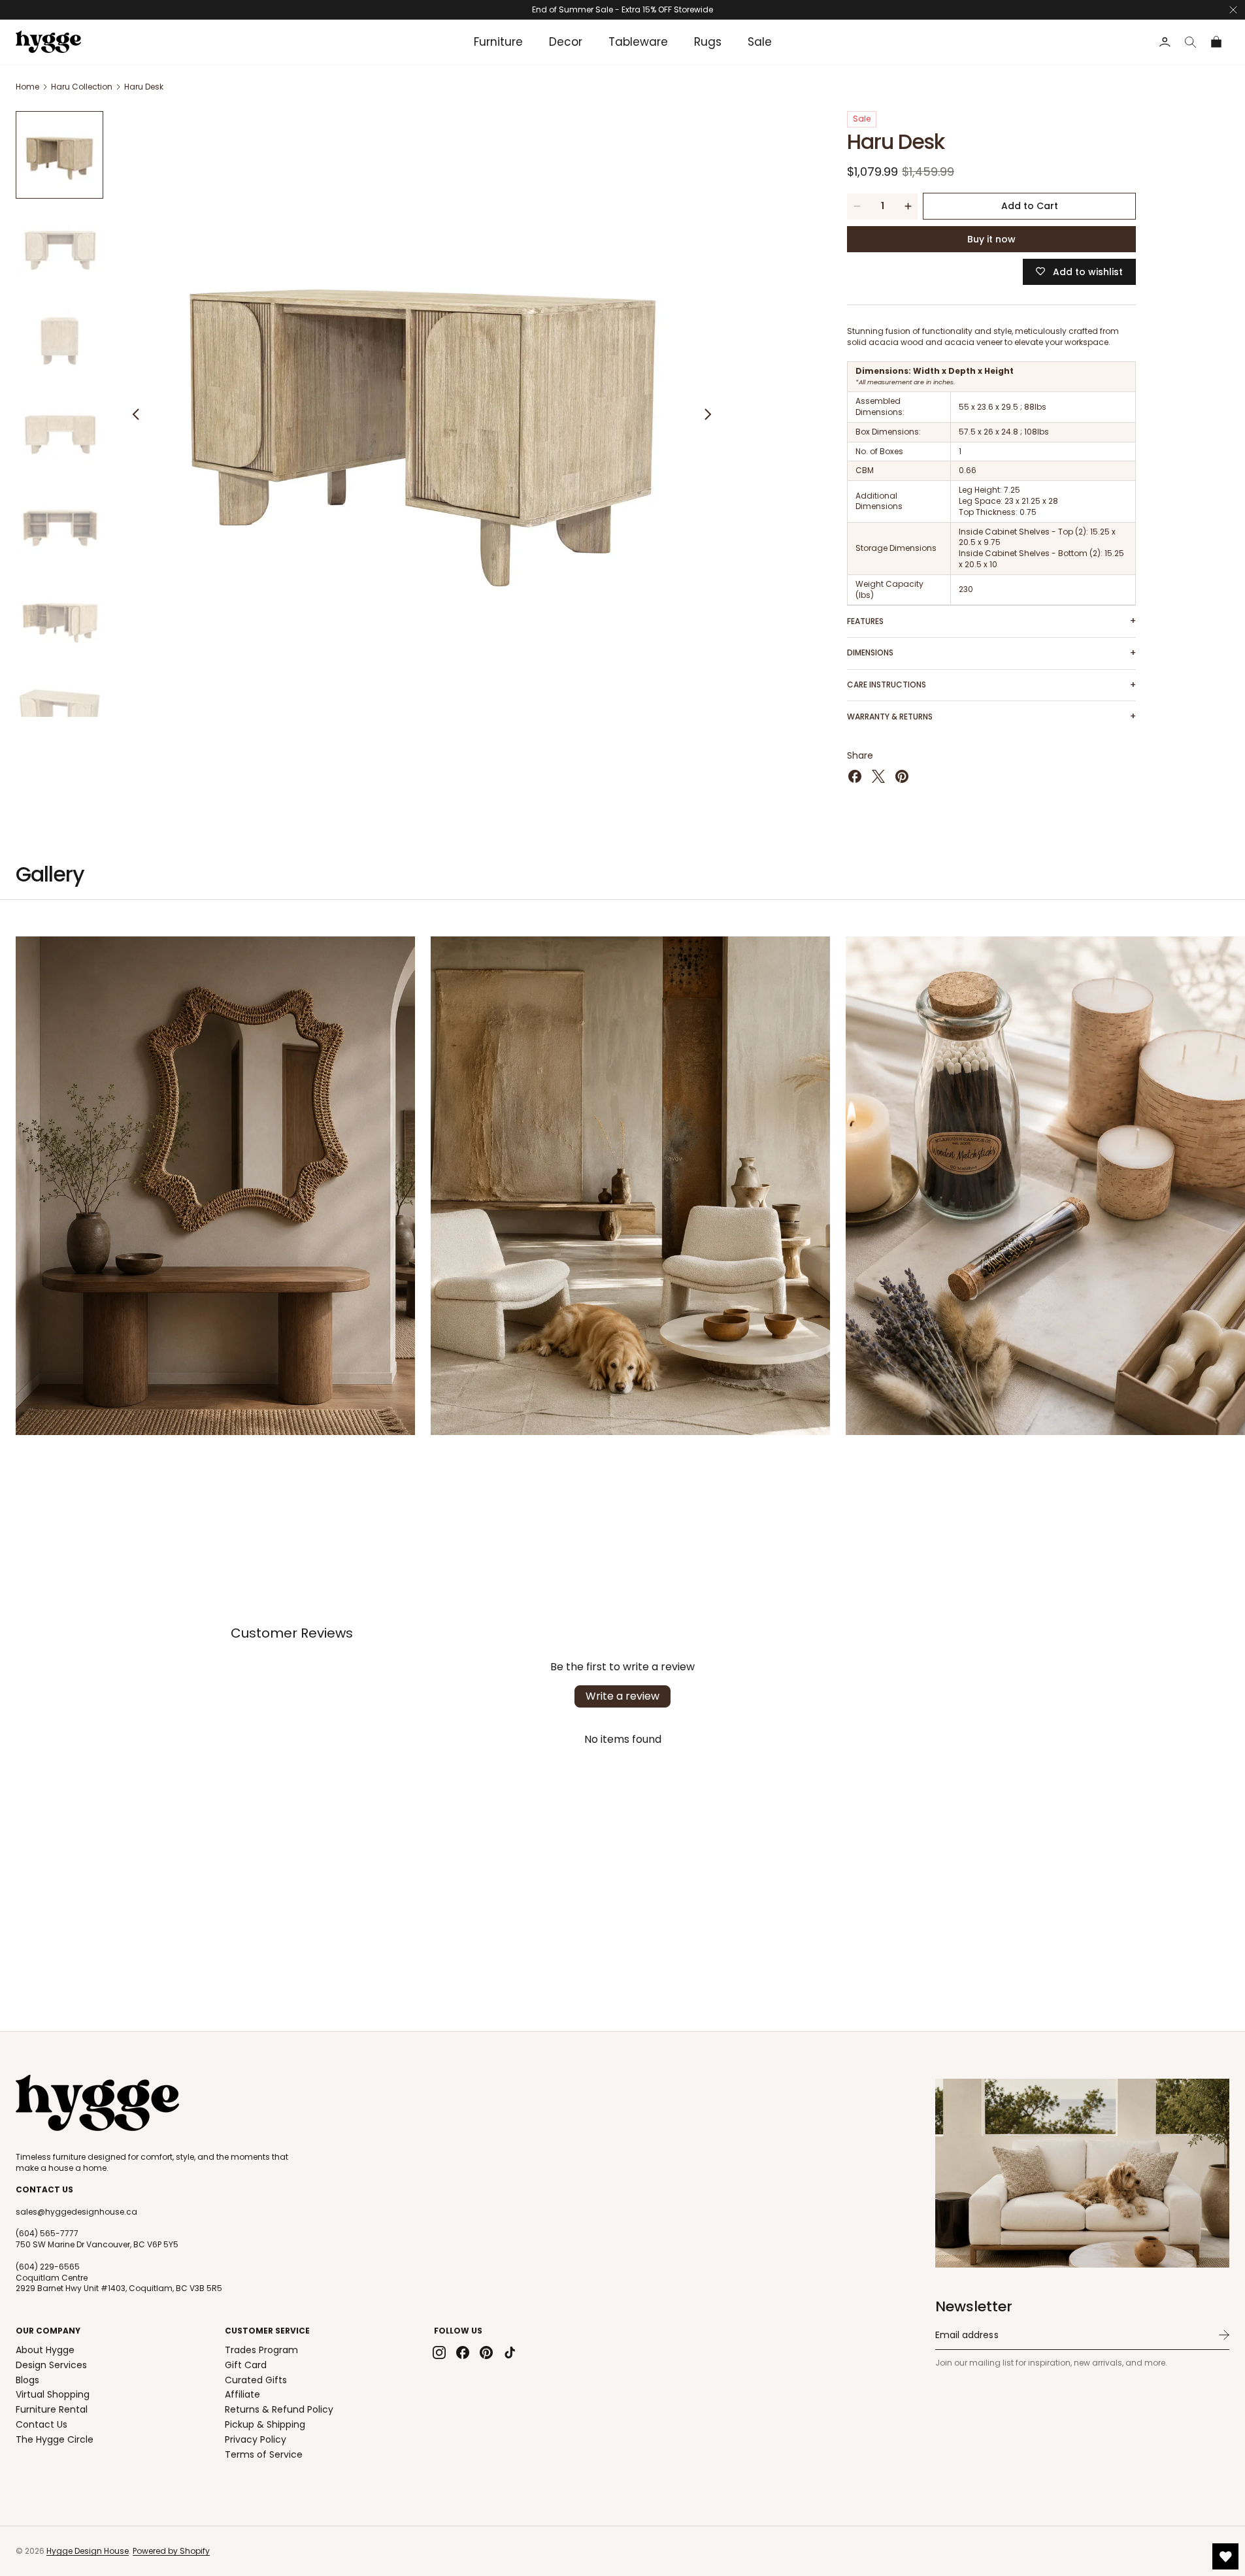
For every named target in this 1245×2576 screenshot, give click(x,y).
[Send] (1224, 2335)
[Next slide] (708, 414)
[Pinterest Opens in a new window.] (902, 776)
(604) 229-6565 (48, 2267)
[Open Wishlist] (1225, 2556)
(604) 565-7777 (47, 2234)
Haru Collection (82, 87)
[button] (1191, 42)
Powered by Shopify (171, 2551)
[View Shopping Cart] (1217, 42)
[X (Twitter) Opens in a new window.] (878, 776)
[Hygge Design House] (97, 2103)
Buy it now (991, 239)
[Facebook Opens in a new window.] (855, 776)
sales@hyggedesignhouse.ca (76, 2212)
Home (27, 87)
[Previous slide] (136, 414)
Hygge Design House (88, 2551)
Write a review (622, 1696)
